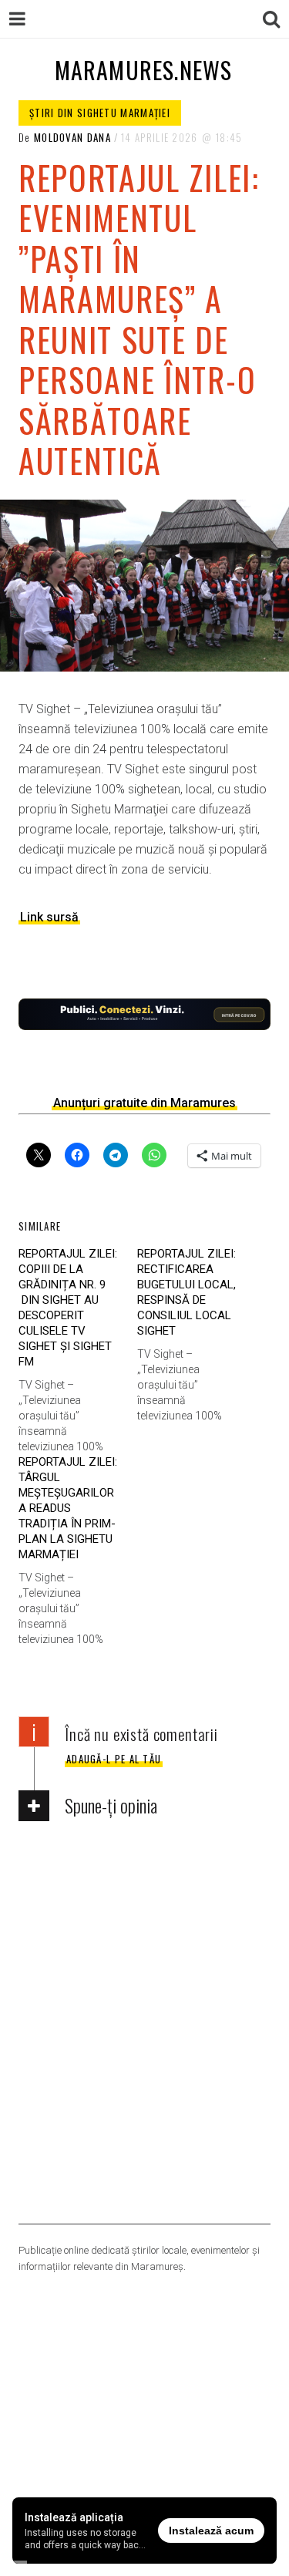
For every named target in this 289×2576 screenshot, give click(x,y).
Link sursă (49, 917)
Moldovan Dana (72, 137)
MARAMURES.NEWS (144, 70)
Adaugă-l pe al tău (114, 1759)
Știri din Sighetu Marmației (100, 113)
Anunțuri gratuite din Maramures (144, 1103)
